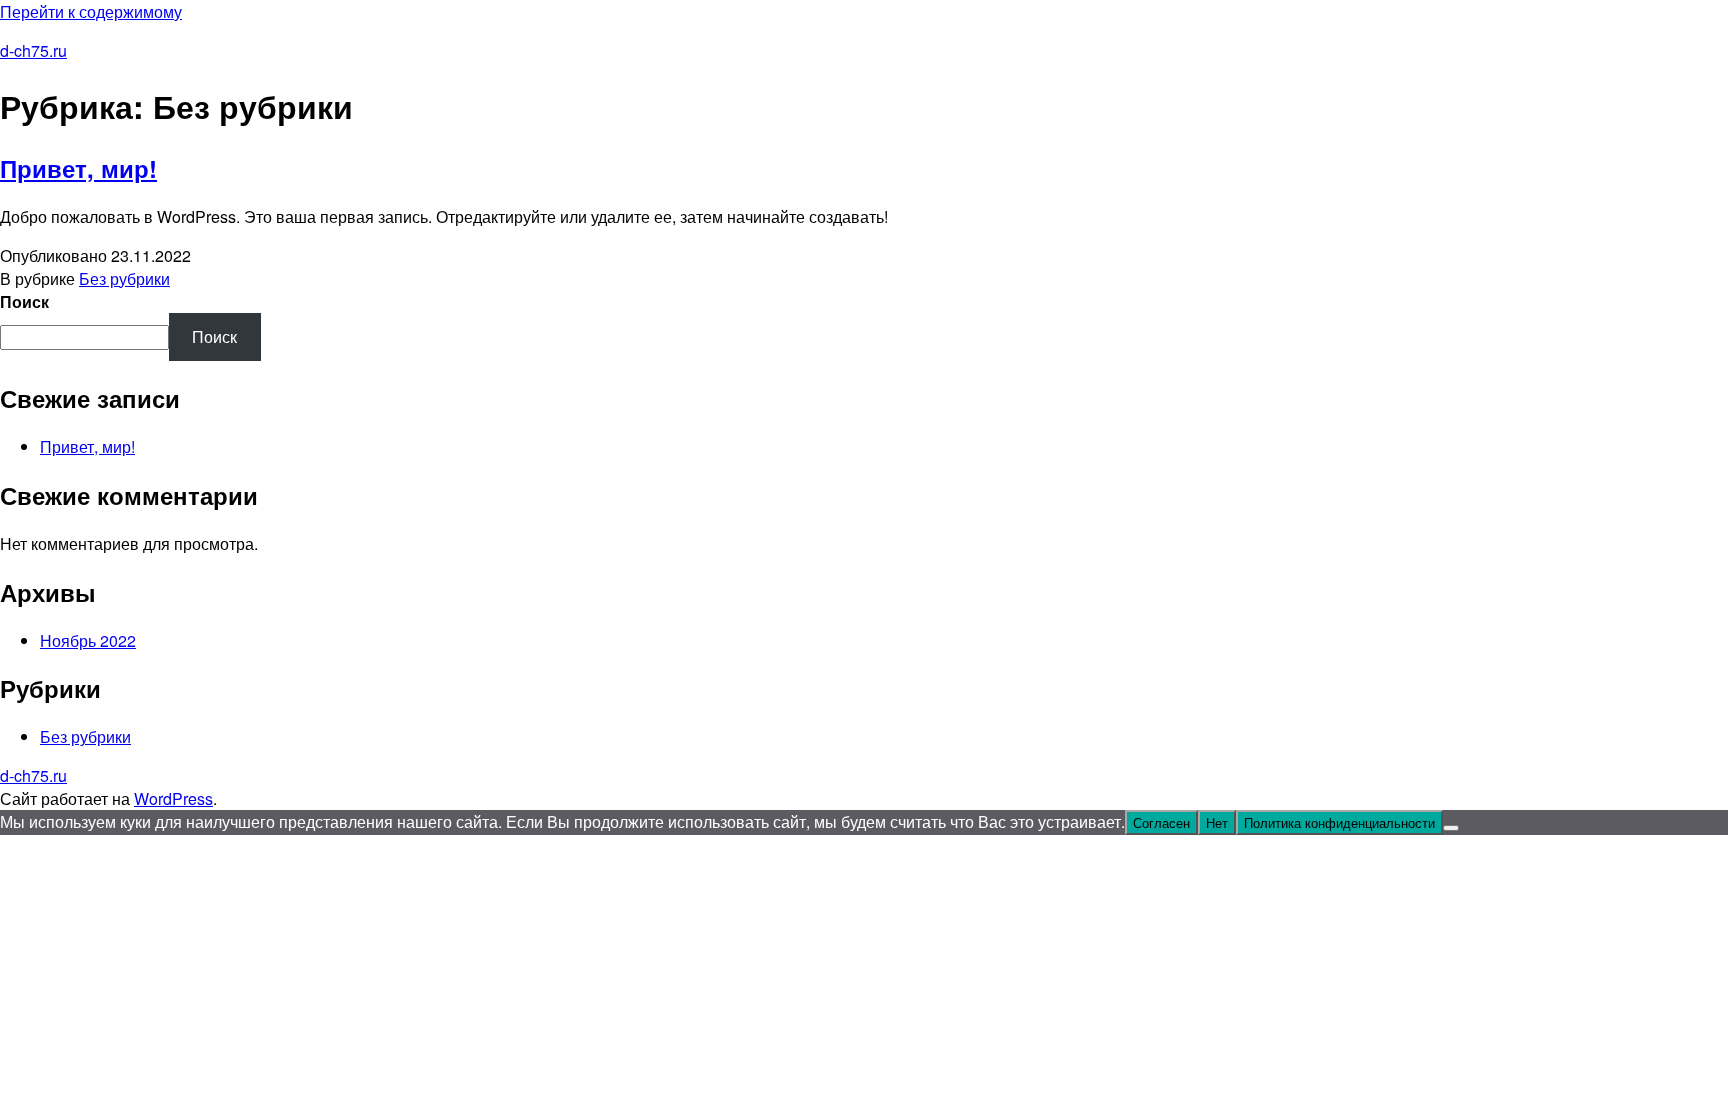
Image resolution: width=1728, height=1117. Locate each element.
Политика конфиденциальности (1339, 822)
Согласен (1161, 822)
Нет (1217, 822)
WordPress (173, 798)
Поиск (24, 301)
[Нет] (1451, 828)
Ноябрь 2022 (88, 640)
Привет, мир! (78, 168)
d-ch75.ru (33, 50)
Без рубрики (124, 278)
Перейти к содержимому (91, 11)
